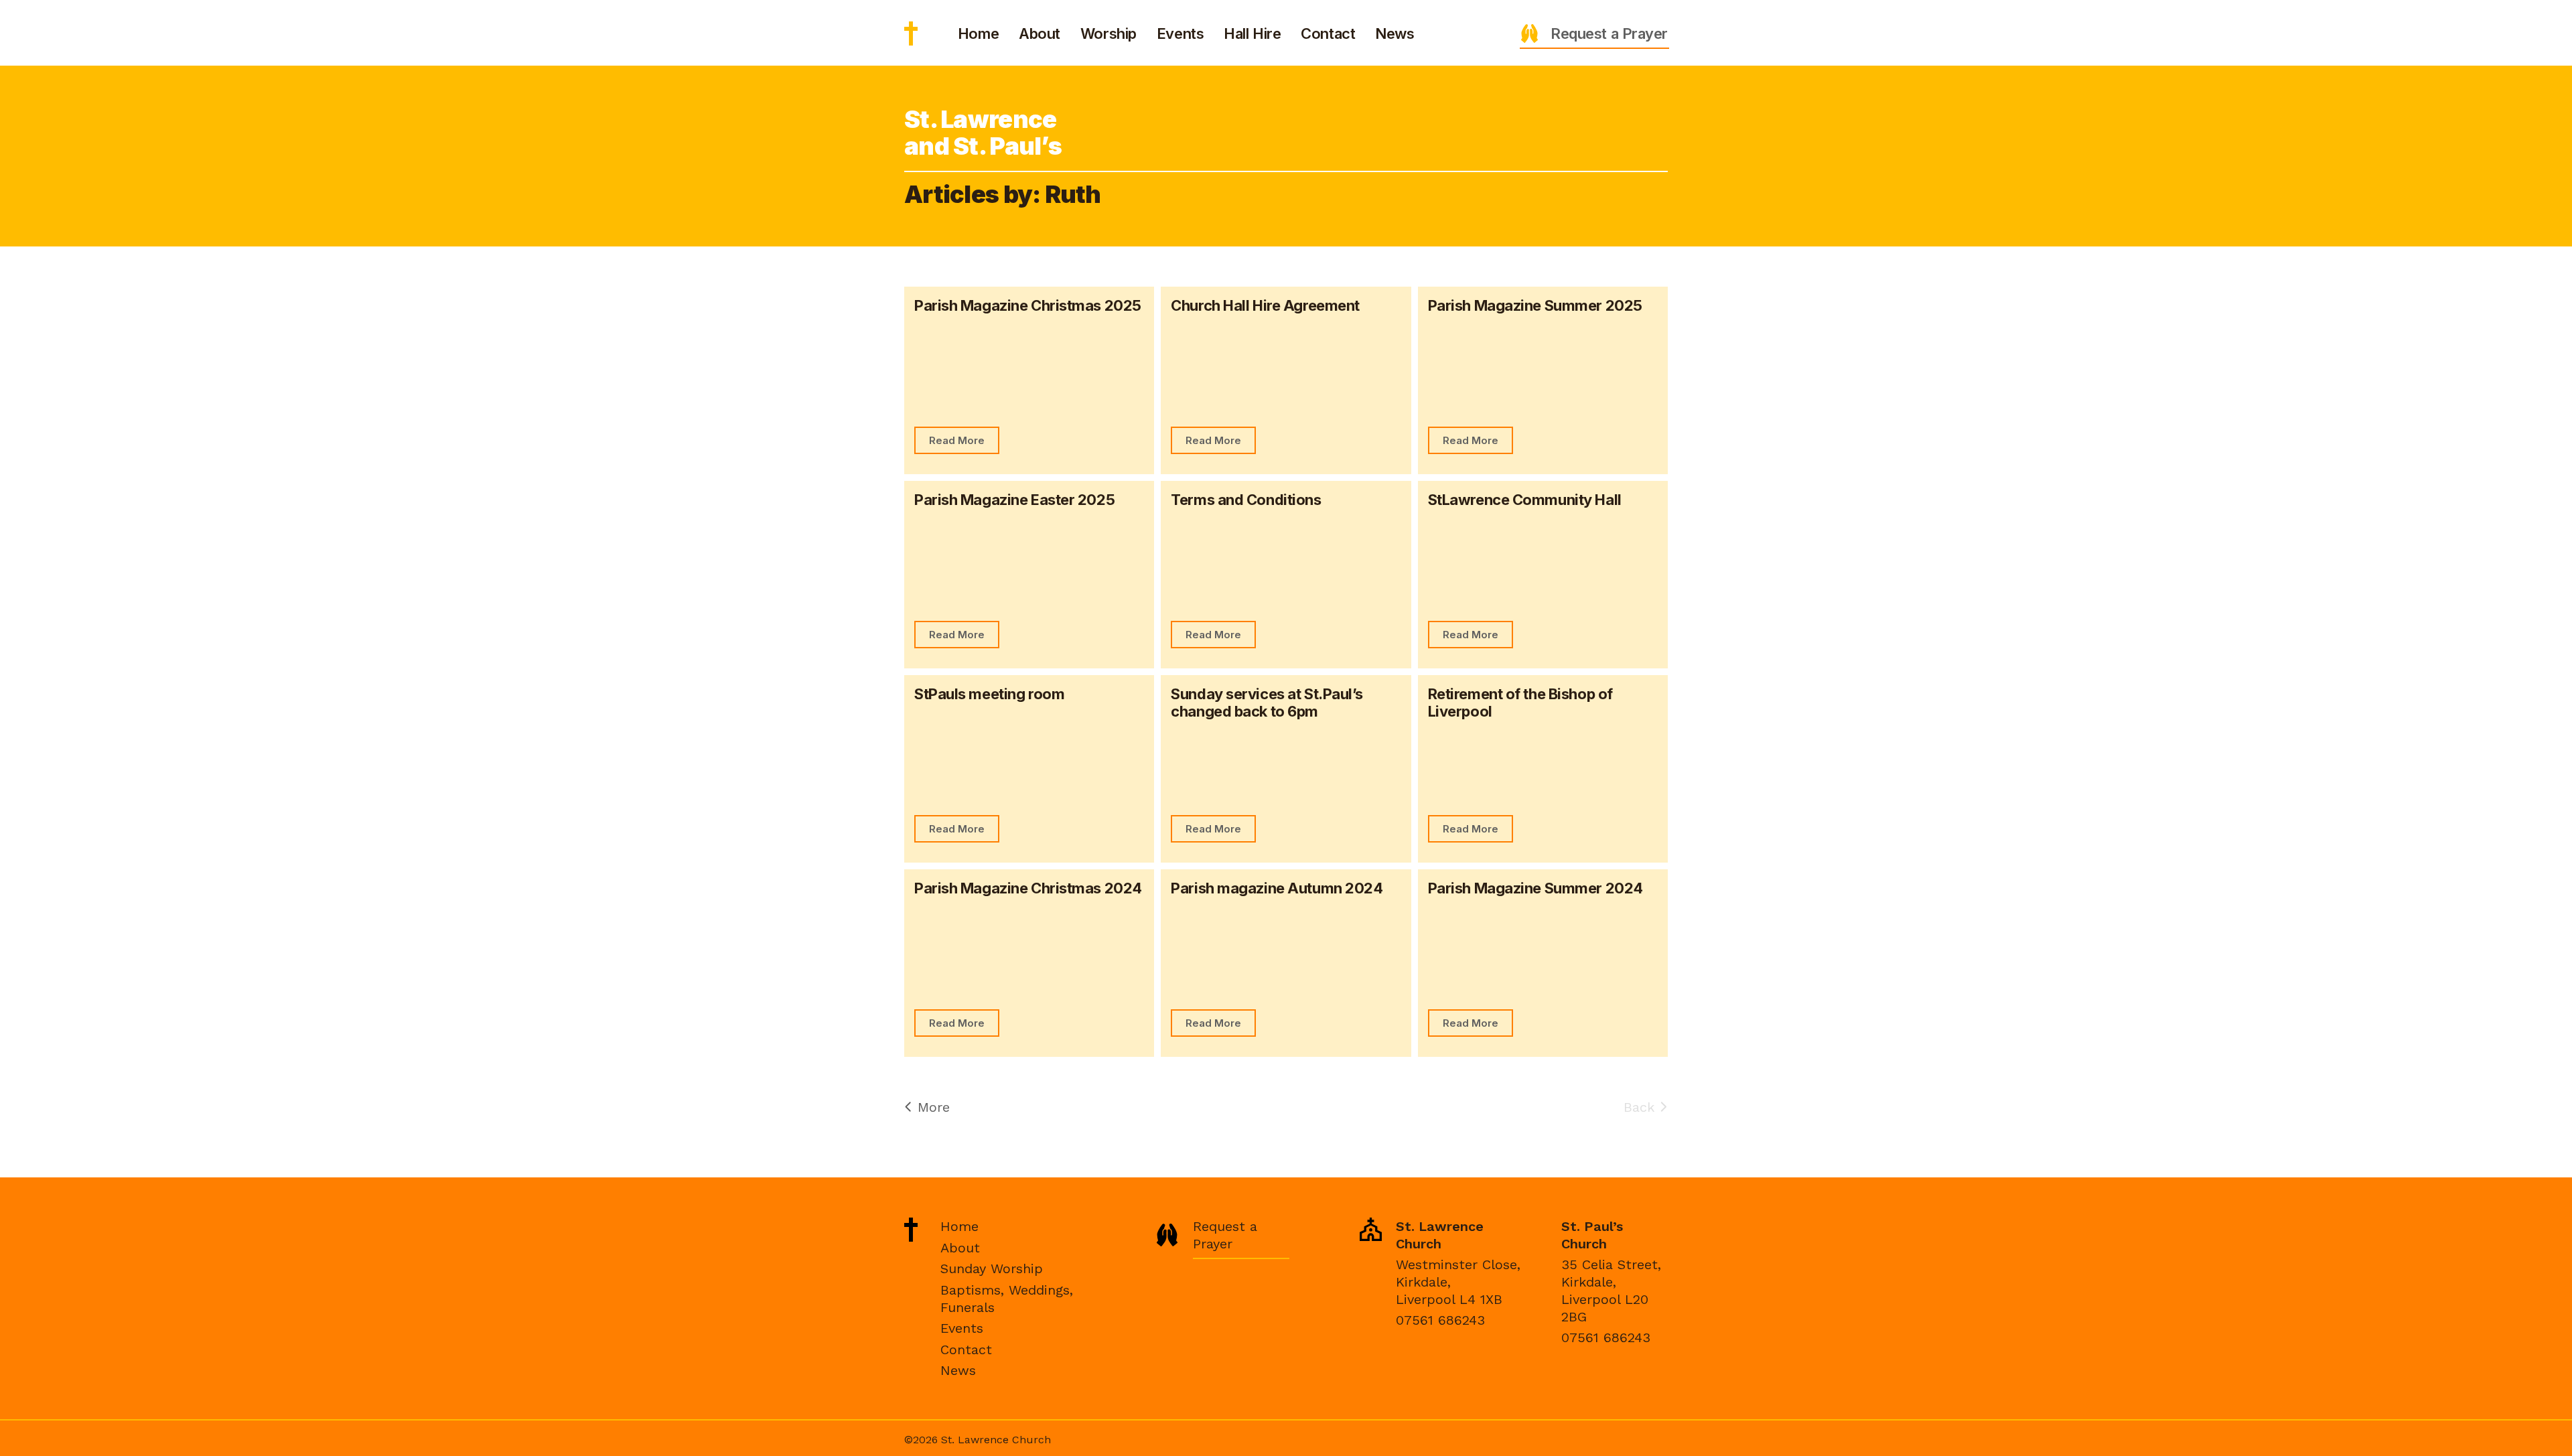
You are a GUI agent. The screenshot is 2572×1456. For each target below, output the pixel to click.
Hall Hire (1252, 33)
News (1395, 33)
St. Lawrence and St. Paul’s (911, 33)
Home (978, 33)
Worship (1109, 33)
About (1040, 33)
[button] (1594, 33)
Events (1180, 33)
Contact (1328, 33)
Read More (957, 440)
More (931, 1107)
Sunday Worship (992, 1268)
